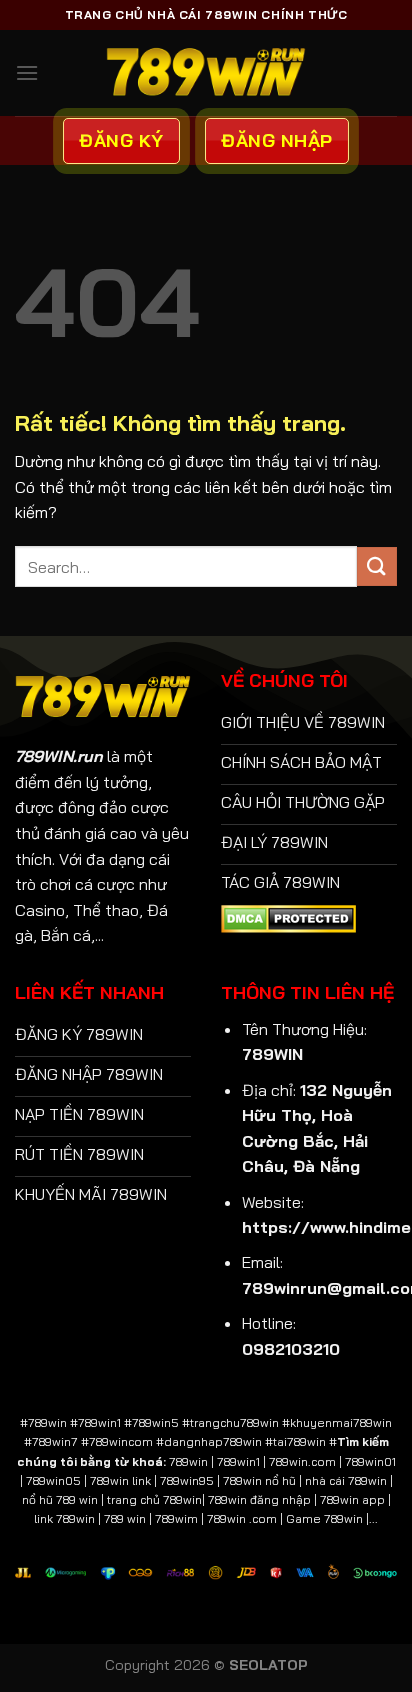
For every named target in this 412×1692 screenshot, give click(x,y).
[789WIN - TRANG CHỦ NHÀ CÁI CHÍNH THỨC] (206, 72)
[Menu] (27, 72)
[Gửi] (377, 566)
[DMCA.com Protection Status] (288, 917)
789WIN (272, 1054)
